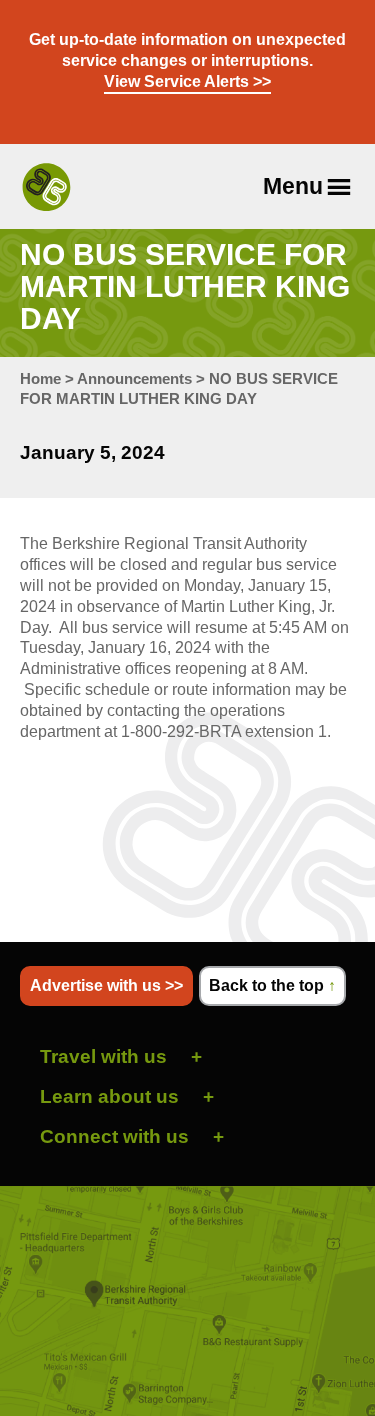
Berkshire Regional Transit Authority (46, 186)
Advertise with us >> (106, 985)
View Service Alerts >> (187, 81)
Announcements (134, 378)
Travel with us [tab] (103, 1056)
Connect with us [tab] (114, 1136)
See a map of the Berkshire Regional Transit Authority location (187, 1301)
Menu (293, 186)
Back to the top (272, 985)
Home (40, 378)
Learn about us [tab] (109, 1096)
